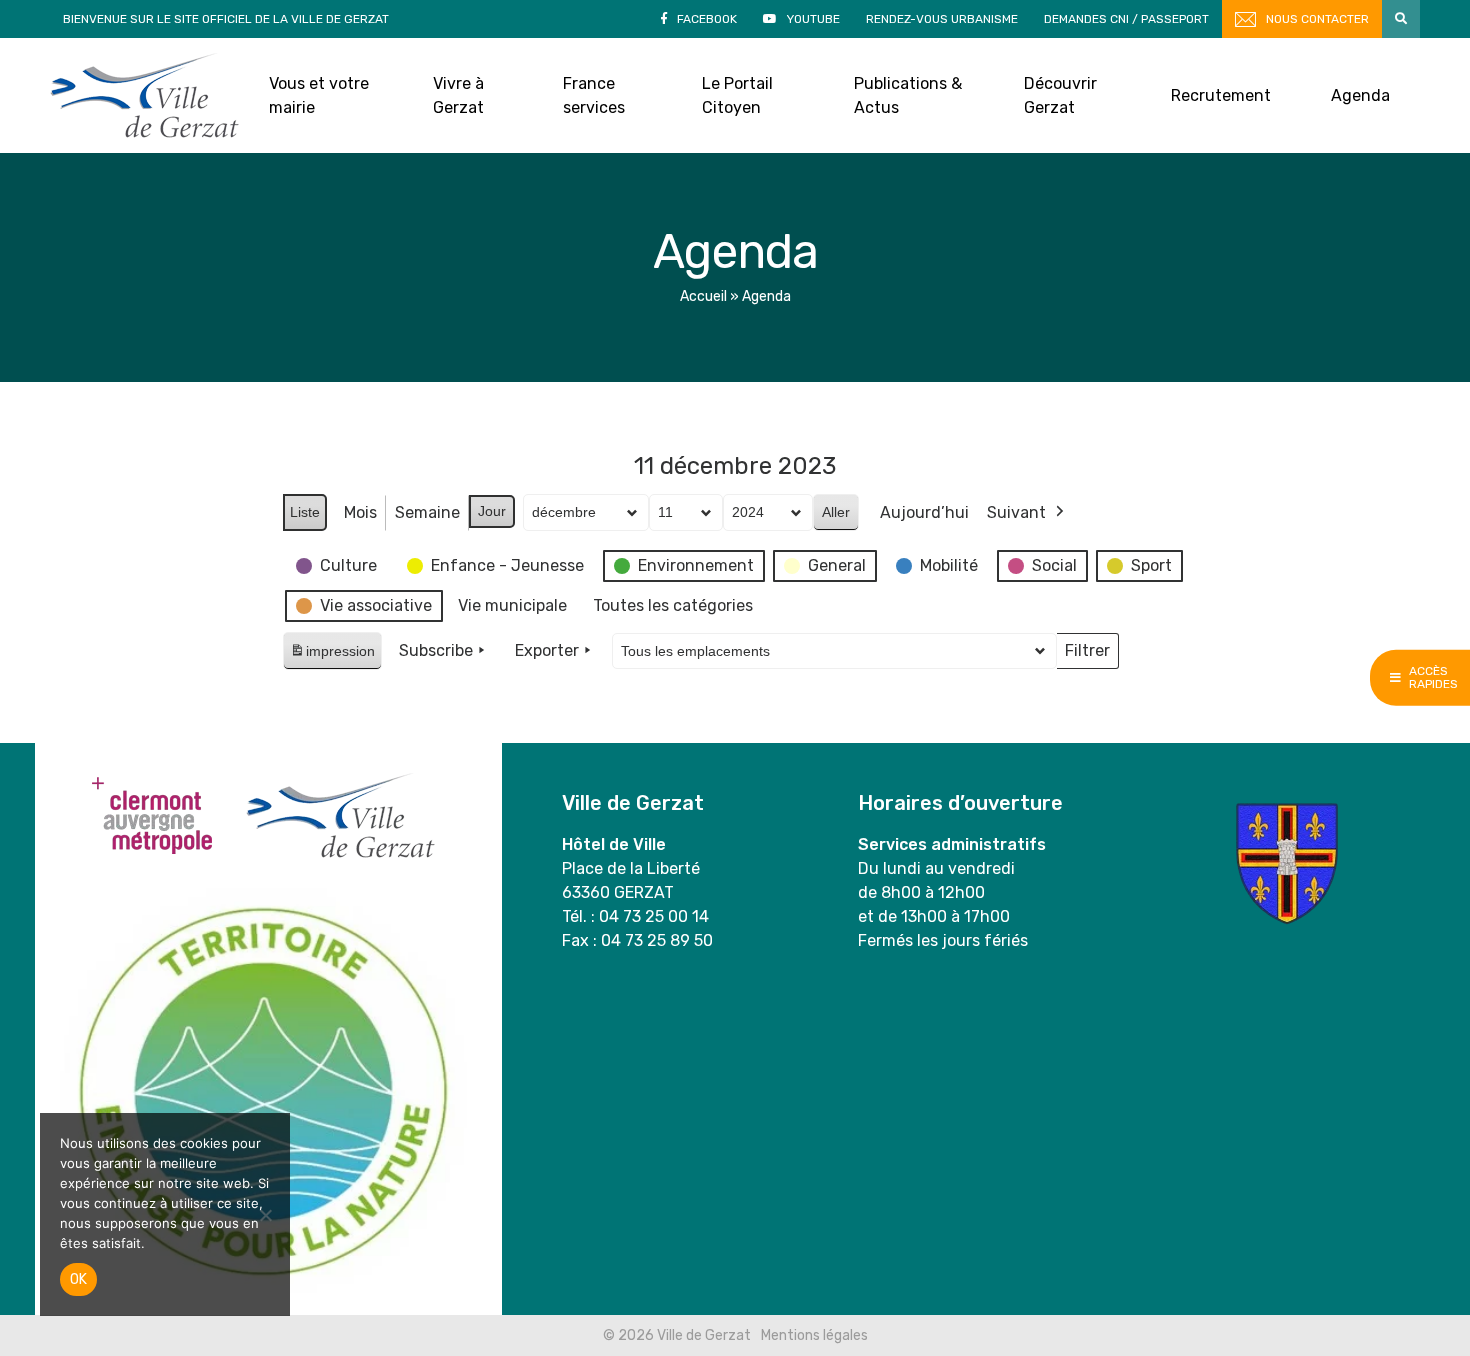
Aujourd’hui (924, 512)
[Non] (265, 1215)
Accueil (703, 296)
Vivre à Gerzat (458, 95)
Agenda (1360, 95)
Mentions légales (814, 1335)
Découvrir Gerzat (1060, 95)
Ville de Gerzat (144, 95)
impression (332, 656)
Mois (360, 512)
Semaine (427, 512)
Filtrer (1087, 655)
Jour (492, 511)
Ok (78, 1279)
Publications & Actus (908, 95)
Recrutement (1221, 95)
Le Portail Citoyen (737, 95)
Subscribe (436, 650)
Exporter (547, 650)
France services (594, 95)
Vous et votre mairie (319, 95)
